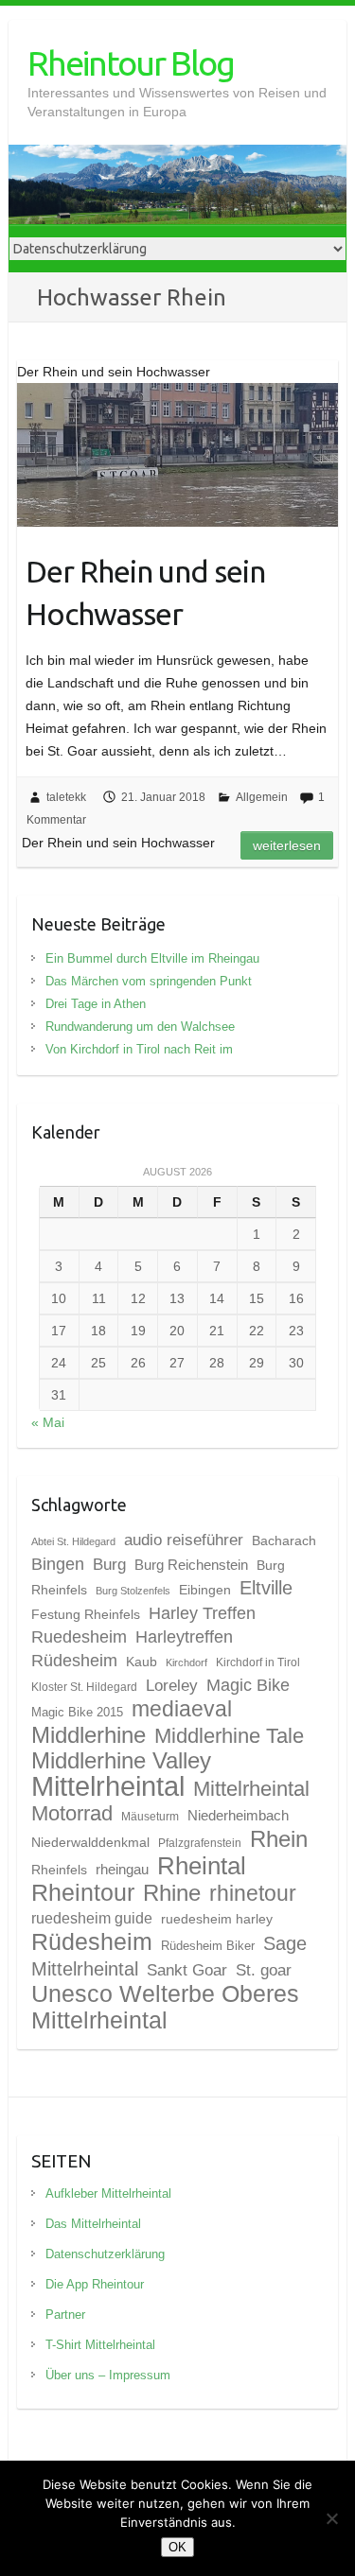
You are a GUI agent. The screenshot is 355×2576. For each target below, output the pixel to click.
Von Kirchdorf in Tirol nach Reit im (139, 1049)
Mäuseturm (150, 1817)
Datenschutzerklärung (105, 2254)
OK (177, 2547)
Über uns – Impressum (108, 2375)
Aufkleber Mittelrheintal (108, 2193)
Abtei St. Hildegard (73, 1541)
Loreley (172, 1685)
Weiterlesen (287, 845)
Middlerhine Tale (229, 1736)
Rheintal (202, 1866)
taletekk (66, 797)
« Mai (48, 1422)
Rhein (279, 1839)
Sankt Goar (187, 1970)
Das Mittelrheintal (93, 2224)
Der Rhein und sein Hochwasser (145, 592)
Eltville (266, 1588)
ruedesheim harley (217, 1919)
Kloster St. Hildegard (84, 1687)
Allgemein (262, 797)
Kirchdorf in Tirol (258, 1662)
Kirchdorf (186, 1662)
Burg (109, 1564)
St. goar (264, 1970)
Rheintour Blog (131, 63)
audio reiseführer (184, 1540)
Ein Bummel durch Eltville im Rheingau (152, 958)
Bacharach (284, 1540)
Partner (65, 2315)
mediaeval (182, 1709)
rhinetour (253, 1893)
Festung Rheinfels (86, 1614)
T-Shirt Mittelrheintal (100, 2345)
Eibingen (205, 1590)
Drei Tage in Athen (96, 1004)
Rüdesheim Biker (208, 1946)
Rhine (172, 1893)
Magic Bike (248, 1685)
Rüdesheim (92, 1941)
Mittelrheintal (108, 1786)
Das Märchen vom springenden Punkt (149, 981)
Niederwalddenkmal (90, 1842)
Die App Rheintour (95, 2284)
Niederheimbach (238, 1816)
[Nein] (331, 2518)
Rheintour (83, 1892)
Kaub (142, 1662)
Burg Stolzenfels (133, 1591)
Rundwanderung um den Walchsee (140, 1027)
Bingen (58, 1564)
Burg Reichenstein (191, 1565)
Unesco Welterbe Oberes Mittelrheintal (165, 2007)
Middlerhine (89, 1735)
